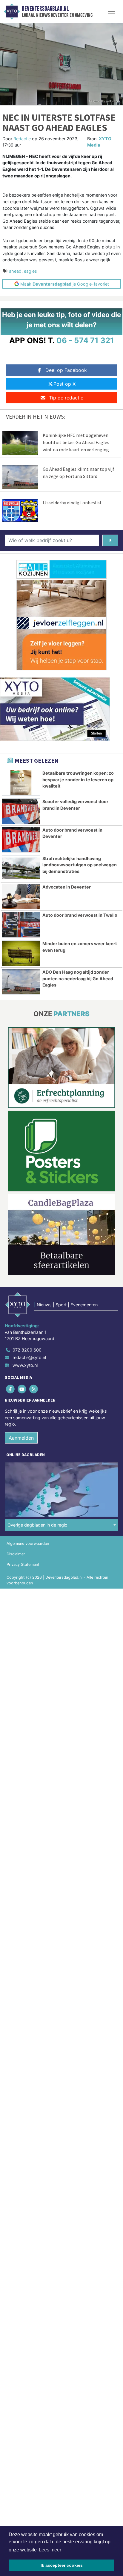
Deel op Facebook (66, 370)
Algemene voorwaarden (28, 1543)
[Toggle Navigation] (111, 11)
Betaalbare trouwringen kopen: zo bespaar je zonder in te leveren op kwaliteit (78, 779)
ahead (15, 271)
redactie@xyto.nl (29, 1357)
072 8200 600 (27, 1350)
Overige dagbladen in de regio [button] (37, 1525)
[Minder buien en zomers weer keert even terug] (21, 953)
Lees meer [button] (50, 2550)
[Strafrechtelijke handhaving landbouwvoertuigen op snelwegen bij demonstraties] (21, 868)
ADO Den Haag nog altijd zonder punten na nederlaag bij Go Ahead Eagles (78, 978)
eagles (30, 271)
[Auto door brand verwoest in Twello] (21, 925)
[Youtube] (22, 1389)
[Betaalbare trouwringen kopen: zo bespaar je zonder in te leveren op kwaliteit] (21, 783)
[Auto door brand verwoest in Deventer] (21, 840)
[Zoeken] (110, 540)
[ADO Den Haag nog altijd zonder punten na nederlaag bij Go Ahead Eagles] (21, 982)
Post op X (64, 384)
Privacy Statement (23, 1564)
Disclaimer (16, 1554)
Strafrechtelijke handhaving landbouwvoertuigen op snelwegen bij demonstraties (80, 865)
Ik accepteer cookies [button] (62, 2565)
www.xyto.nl (25, 1365)
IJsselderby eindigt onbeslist (72, 503)
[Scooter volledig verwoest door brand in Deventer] (21, 811)
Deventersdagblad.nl (45, 9)
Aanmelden (21, 1438)
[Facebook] (11, 1389)
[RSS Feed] (34, 1389)
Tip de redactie (66, 398)
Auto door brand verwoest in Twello (80, 915)
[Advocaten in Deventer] (21, 897)
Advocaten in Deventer (67, 887)
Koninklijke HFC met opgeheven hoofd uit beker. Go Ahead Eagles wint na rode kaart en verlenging (76, 442)
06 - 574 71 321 (85, 340)
